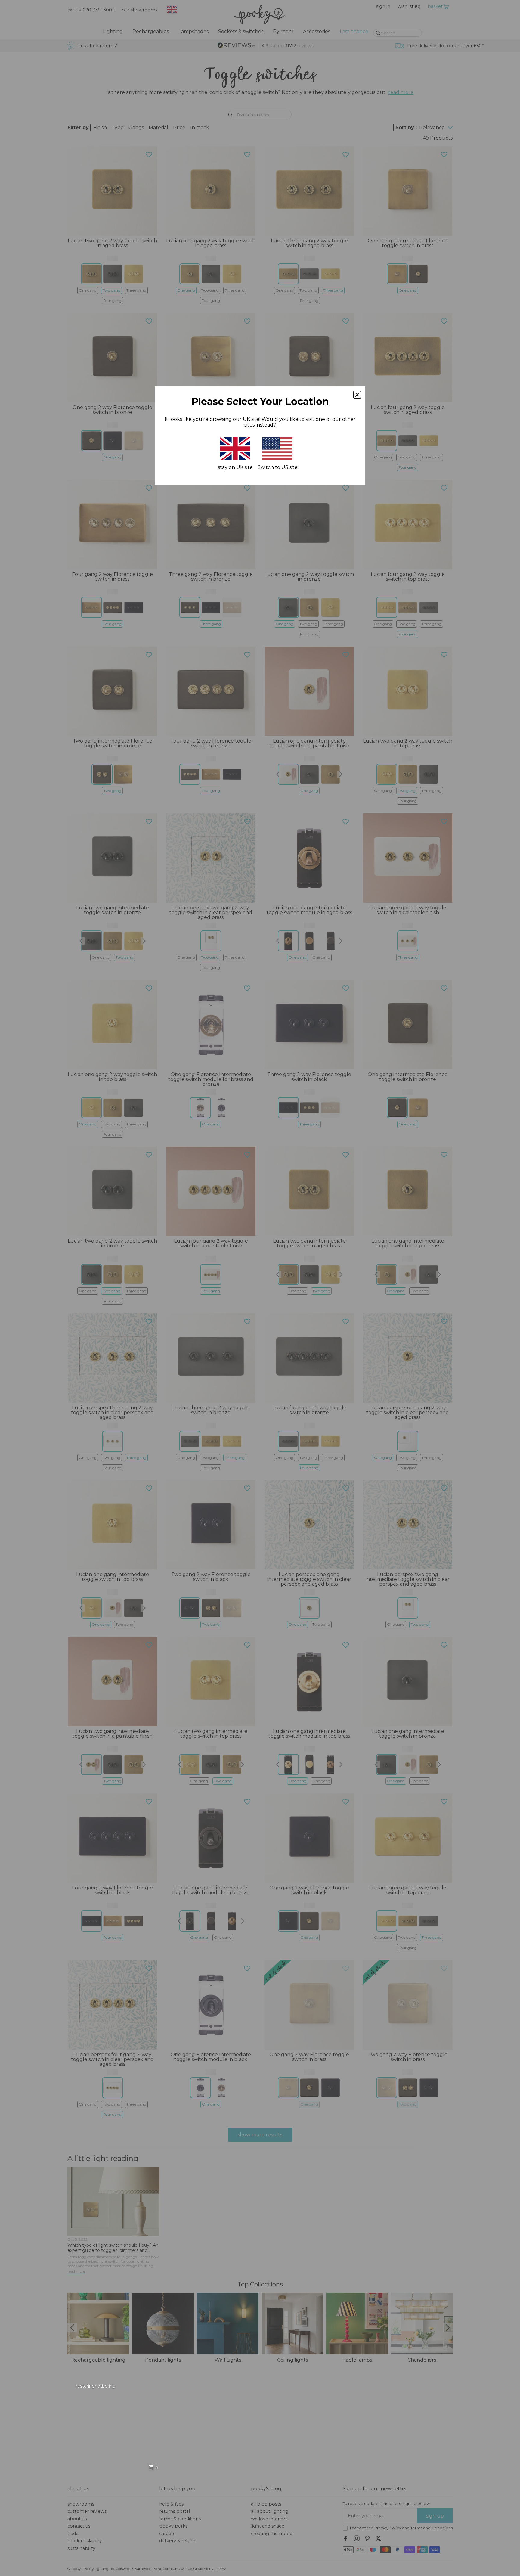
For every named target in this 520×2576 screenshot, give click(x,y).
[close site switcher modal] (357, 395)
